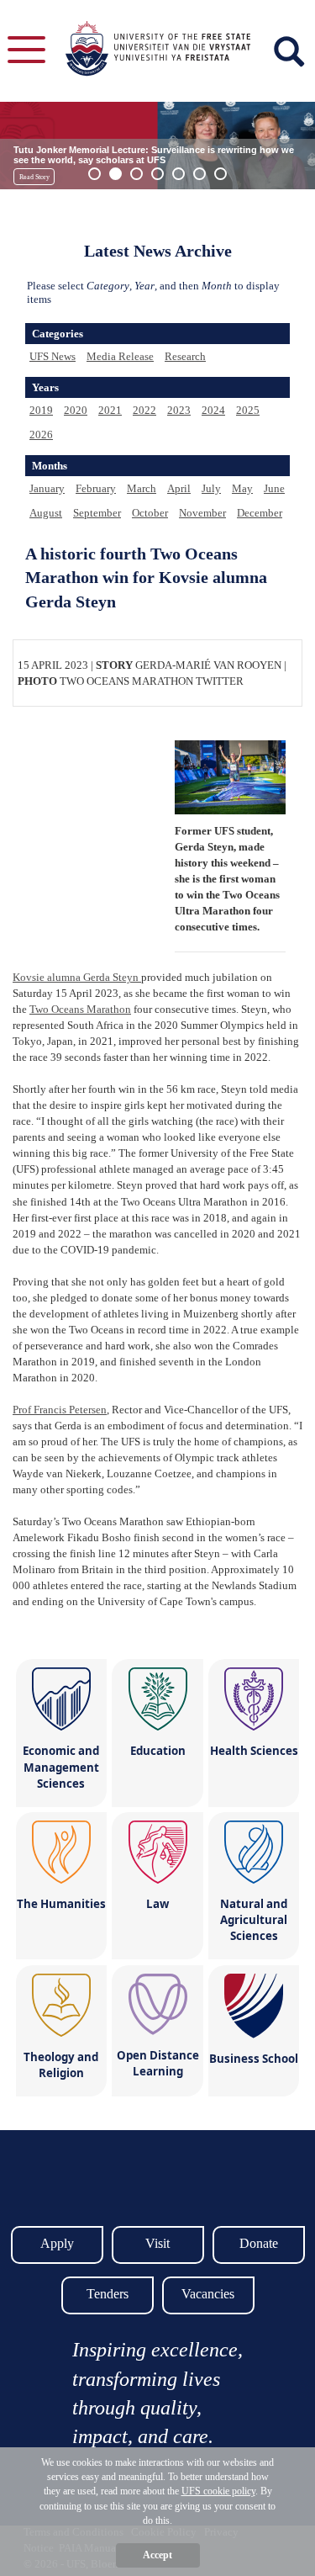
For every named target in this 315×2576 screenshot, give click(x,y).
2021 (110, 410)
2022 (144, 410)
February (96, 488)
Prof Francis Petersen (60, 1410)
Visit (157, 2243)
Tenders (108, 2294)
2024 (213, 410)
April (179, 488)
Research (185, 356)
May (242, 488)
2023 (179, 410)
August (46, 513)
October (150, 513)
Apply (57, 2243)
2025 (248, 410)
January (47, 488)
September (97, 513)
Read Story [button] (34, 177)
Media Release (120, 356)
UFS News (52, 356)
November (202, 513)
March (142, 488)
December (260, 513)
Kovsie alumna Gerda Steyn (77, 977)
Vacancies (208, 2294)
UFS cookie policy (218, 2491)
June (274, 488)
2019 (41, 410)
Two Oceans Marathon (80, 1009)
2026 (41, 435)
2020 (76, 410)
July (211, 488)
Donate (259, 2243)
